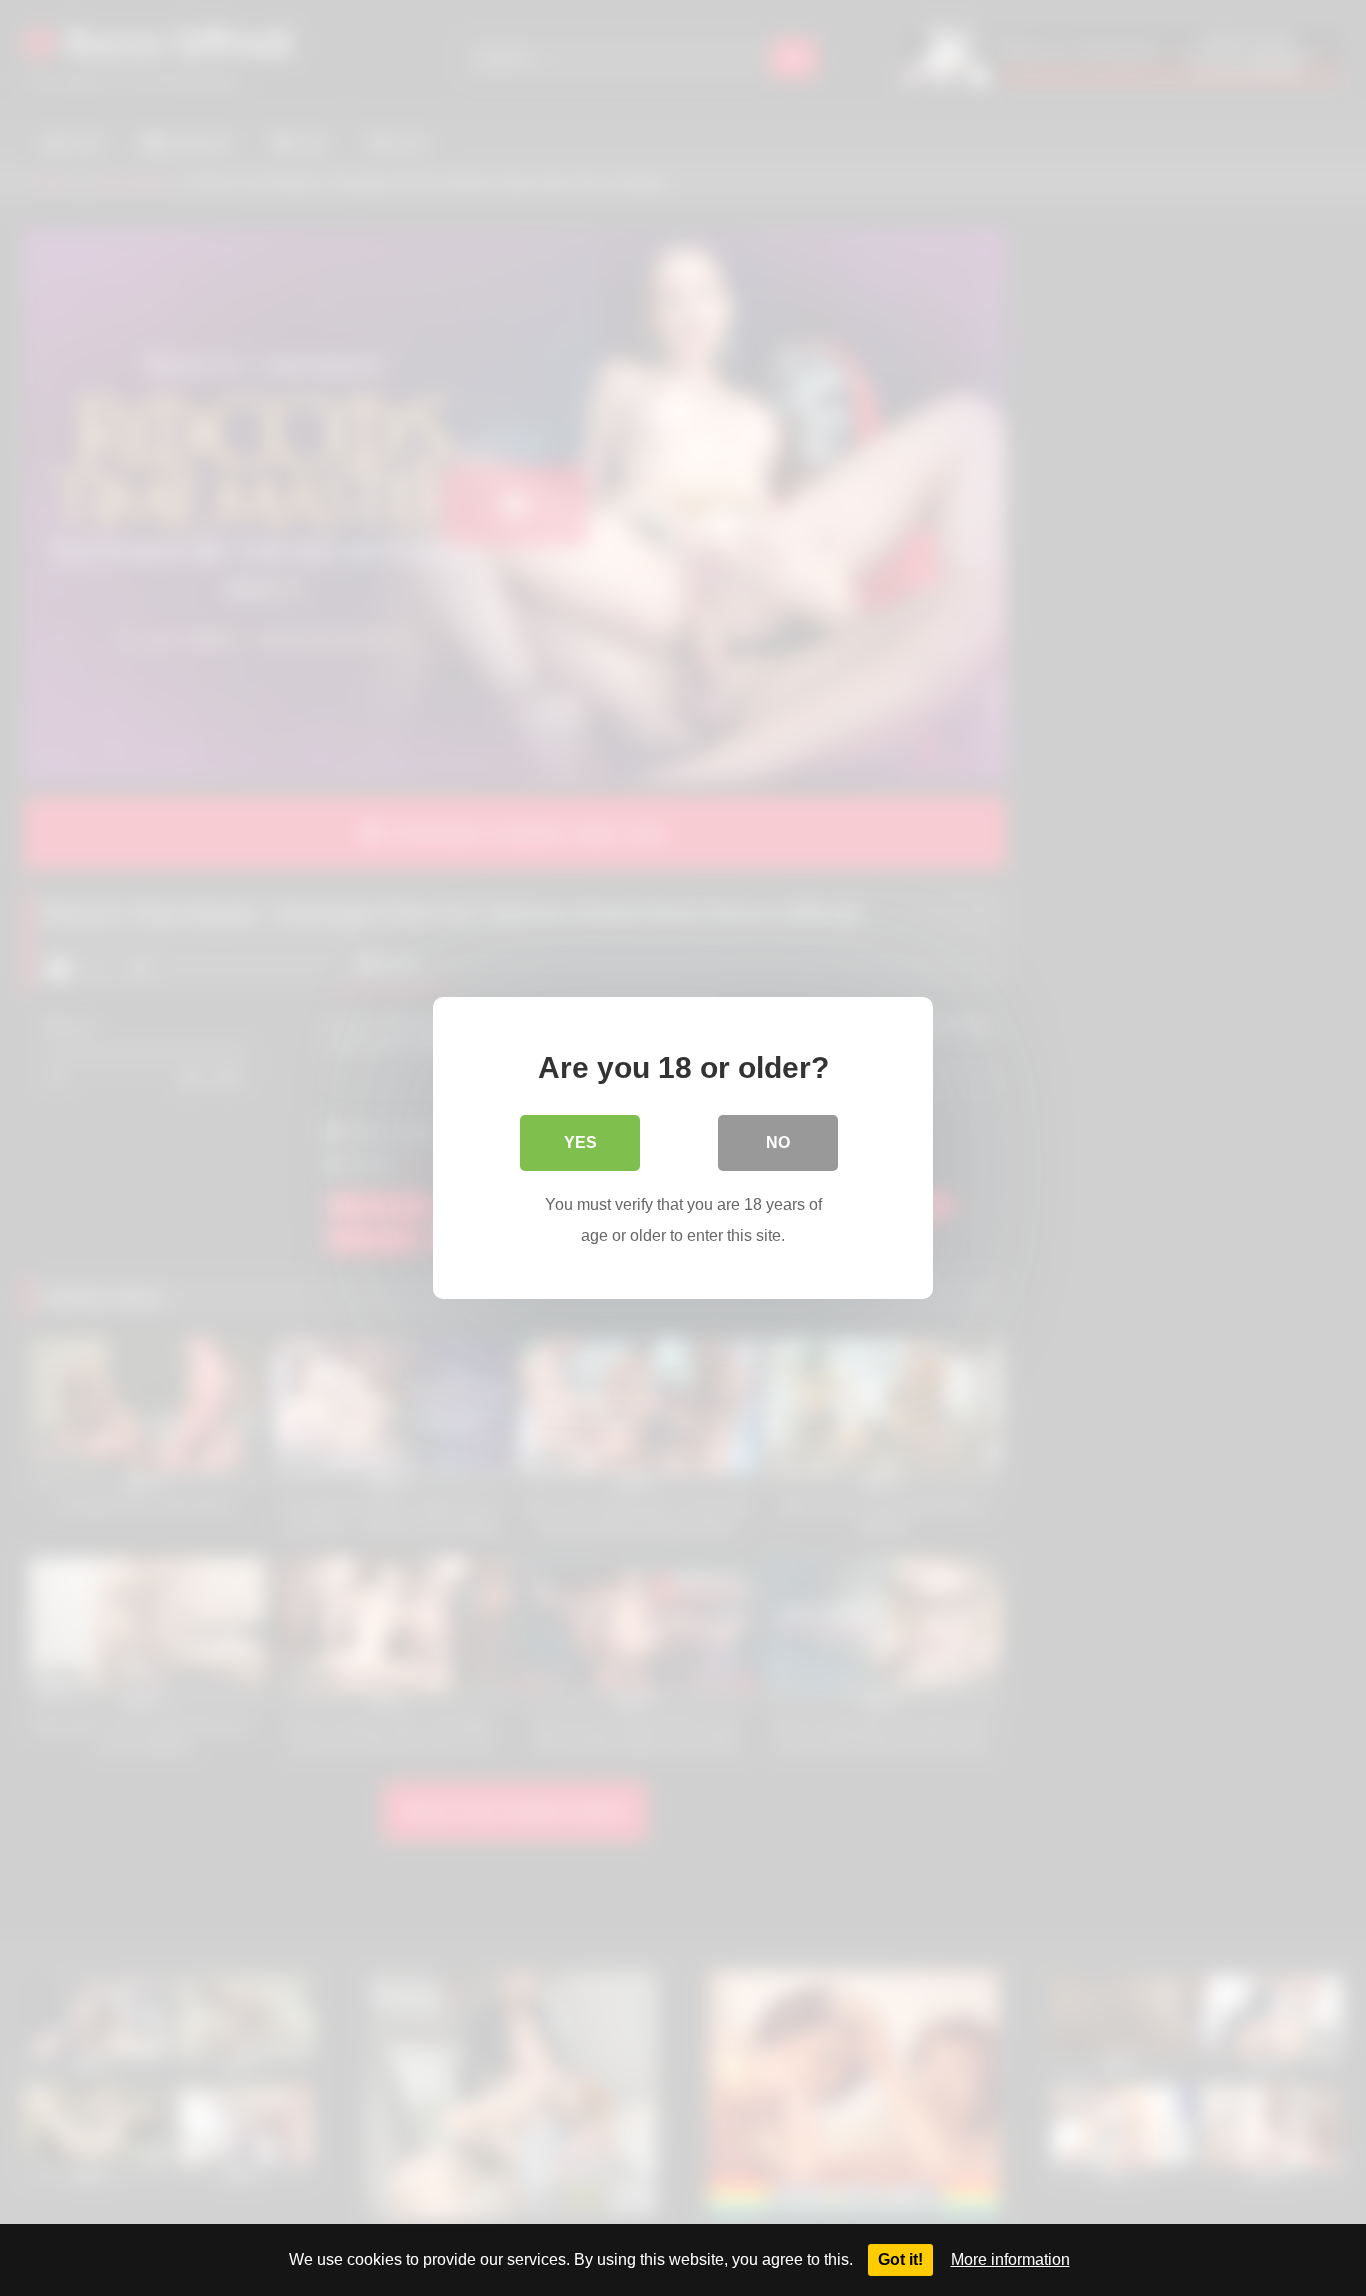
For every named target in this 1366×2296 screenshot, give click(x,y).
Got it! (900, 2259)
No (778, 1142)
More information (1010, 2259)
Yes (580, 1142)
